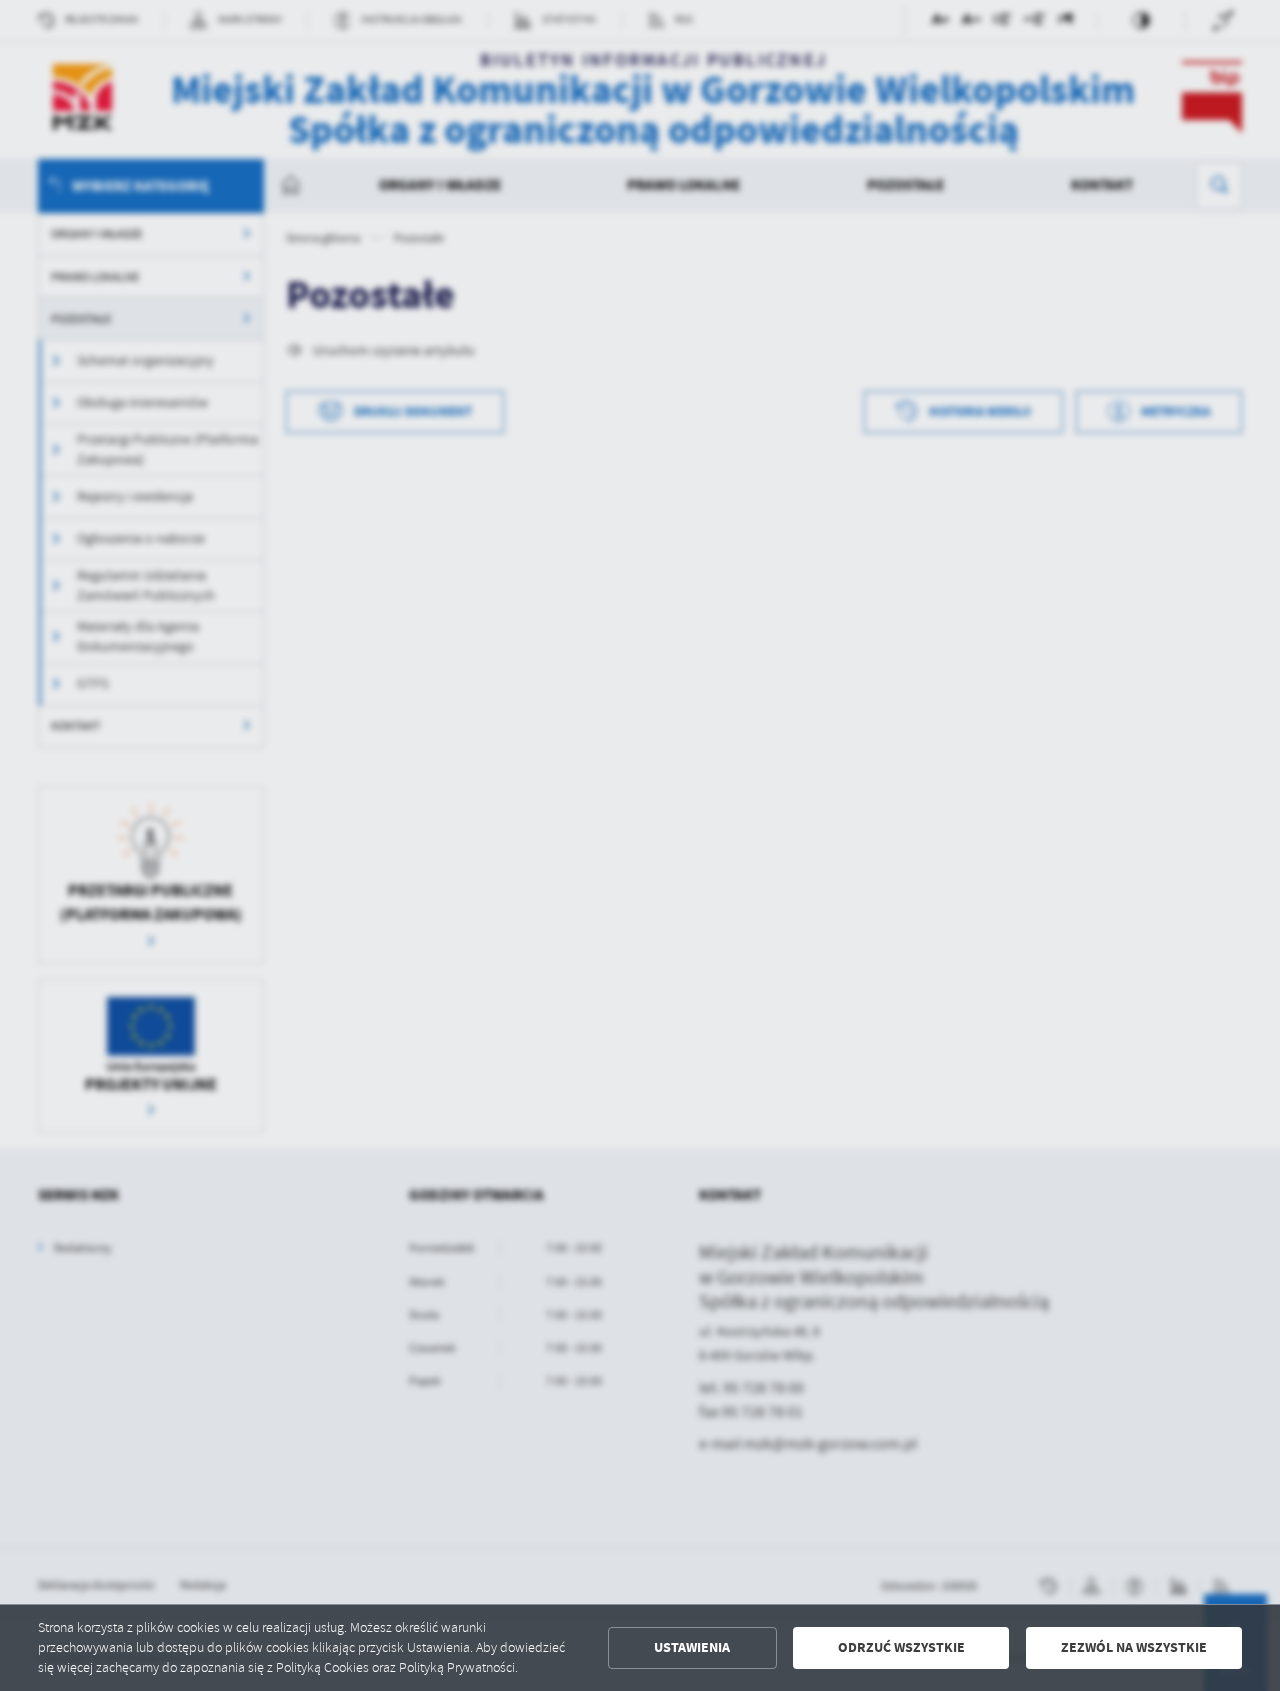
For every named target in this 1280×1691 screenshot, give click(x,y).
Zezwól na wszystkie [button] (1134, 1647)
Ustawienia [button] (692, 1647)
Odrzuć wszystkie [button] (901, 1647)
